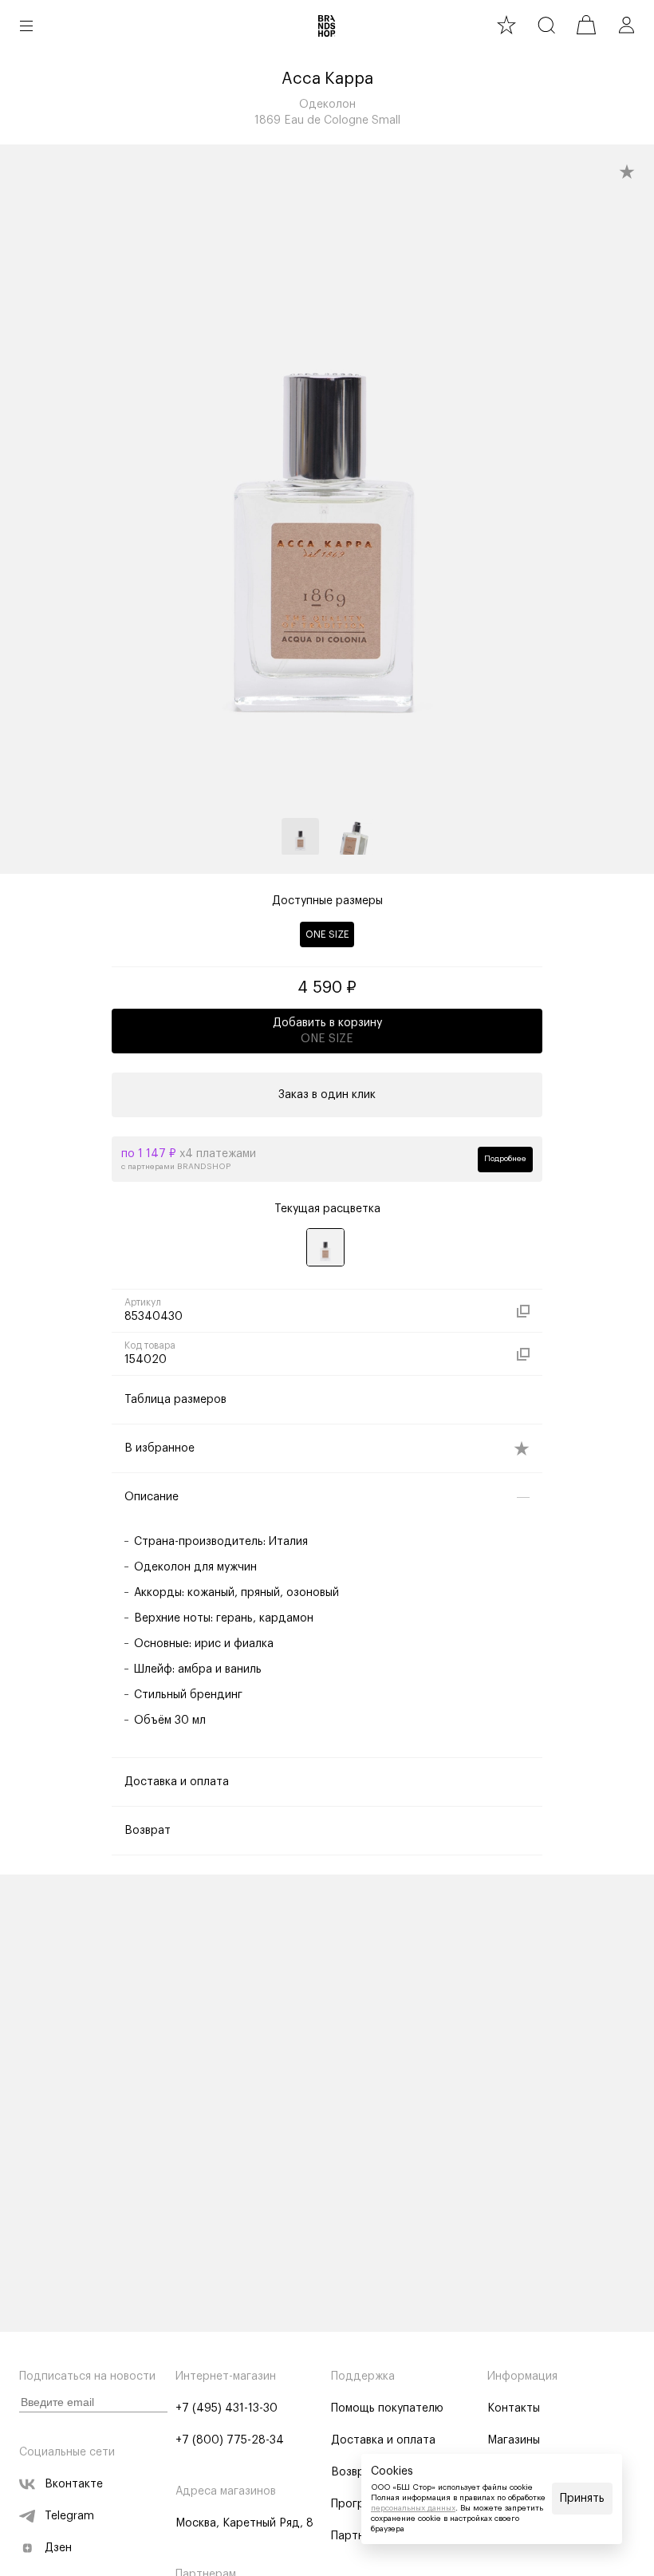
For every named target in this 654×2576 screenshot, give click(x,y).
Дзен (58, 2548)
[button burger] (26, 26)
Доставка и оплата (383, 2440)
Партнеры (358, 2536)
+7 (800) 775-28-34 (230, 2440)
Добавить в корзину (327, 1031)
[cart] (586, 25)
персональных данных (413, 2508)
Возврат (354, 2472)
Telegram (69, 2516)
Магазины (514, 2440)
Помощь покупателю (387, 2408)
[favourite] (506, 25)
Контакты (514, 2408)
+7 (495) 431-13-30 (227, 2408)
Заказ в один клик (327, 1095)
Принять (582, 2499)
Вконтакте (74, 2484)
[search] (546, 25)
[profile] (626, 25)
